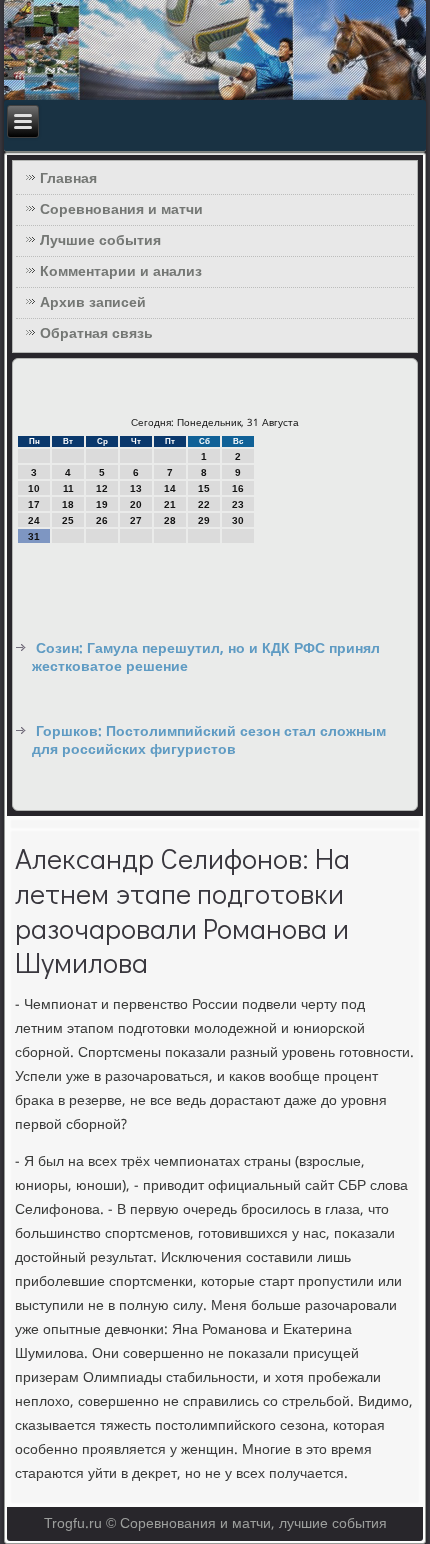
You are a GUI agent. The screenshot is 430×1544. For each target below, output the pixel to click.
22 (204, 504)
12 (102, 488)
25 (68, 520)
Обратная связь (96, 334)
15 (204, 488)
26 (102, 520)
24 (34, 520)
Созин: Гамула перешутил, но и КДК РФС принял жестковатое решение (206, 658)
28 (170, 520)
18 (68, 504)
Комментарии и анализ (121, 272)
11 (68, 488)
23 (238, 504)
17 (34, 504)
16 (238, 488)
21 (170, 504)
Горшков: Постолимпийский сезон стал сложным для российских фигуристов (209, 741)
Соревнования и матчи (121, 210)
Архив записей (93, 303)
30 (238, 520)
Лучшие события (100, 241)
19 (102, 504)
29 (204, 520)
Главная (68, 179)
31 (34, 536)
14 (170, 488)
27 (136, 520)
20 (136, 504)
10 (34, 488)
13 (136, 488)
